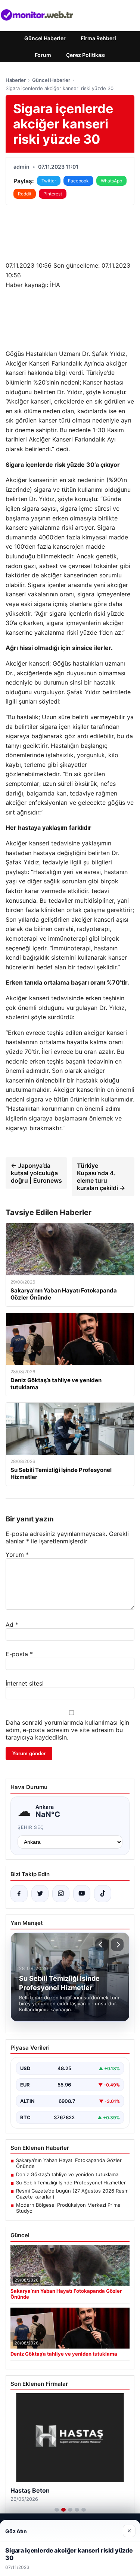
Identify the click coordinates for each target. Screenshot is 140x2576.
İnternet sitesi (25, 1683)
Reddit (25, 194)
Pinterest (53, 194)
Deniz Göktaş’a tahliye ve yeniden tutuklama (67, 2174)
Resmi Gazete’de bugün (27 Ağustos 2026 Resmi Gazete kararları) (73, 2194)
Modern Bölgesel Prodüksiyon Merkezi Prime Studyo (68, 2208)
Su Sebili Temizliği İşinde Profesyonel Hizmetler (71, 2183)
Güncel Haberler (45, 38)
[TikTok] (103, 1894)
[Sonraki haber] (117, 1945)
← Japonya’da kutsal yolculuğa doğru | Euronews (36, 1173)
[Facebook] (19, 1894)
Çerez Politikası (86, 55)
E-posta (19, 1654)
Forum (43, 55)
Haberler (16, 80)
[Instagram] (61, 1894)
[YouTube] (82, 1894)
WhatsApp (111, 181)
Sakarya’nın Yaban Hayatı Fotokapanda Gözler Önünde (69, 2163)
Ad (12, 1625)
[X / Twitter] (40, 1894)
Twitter (49, 181)
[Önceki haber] (102, 1945)
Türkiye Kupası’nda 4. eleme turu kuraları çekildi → (101, 1177)
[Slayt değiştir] (57, 2510)
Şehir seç (31, 1827)
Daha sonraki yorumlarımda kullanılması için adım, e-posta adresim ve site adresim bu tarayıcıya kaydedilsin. (67, 1730)
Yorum (17, 1555)
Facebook (78, 181)
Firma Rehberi (98, 38)
